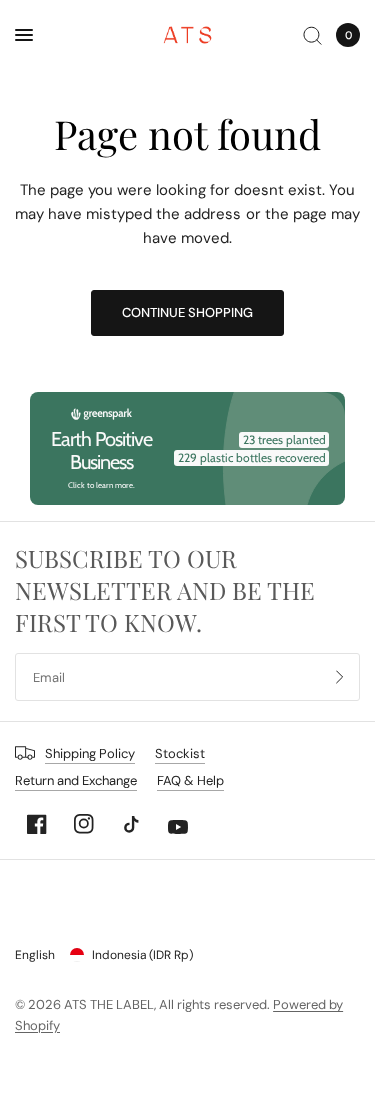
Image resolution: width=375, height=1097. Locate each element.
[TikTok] (131, 824)
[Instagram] (84, 824)
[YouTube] (178, 827)
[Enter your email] (340, 677)
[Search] (312, 35)
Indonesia (142, 955)
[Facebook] (37, 824)
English (35, 955)
